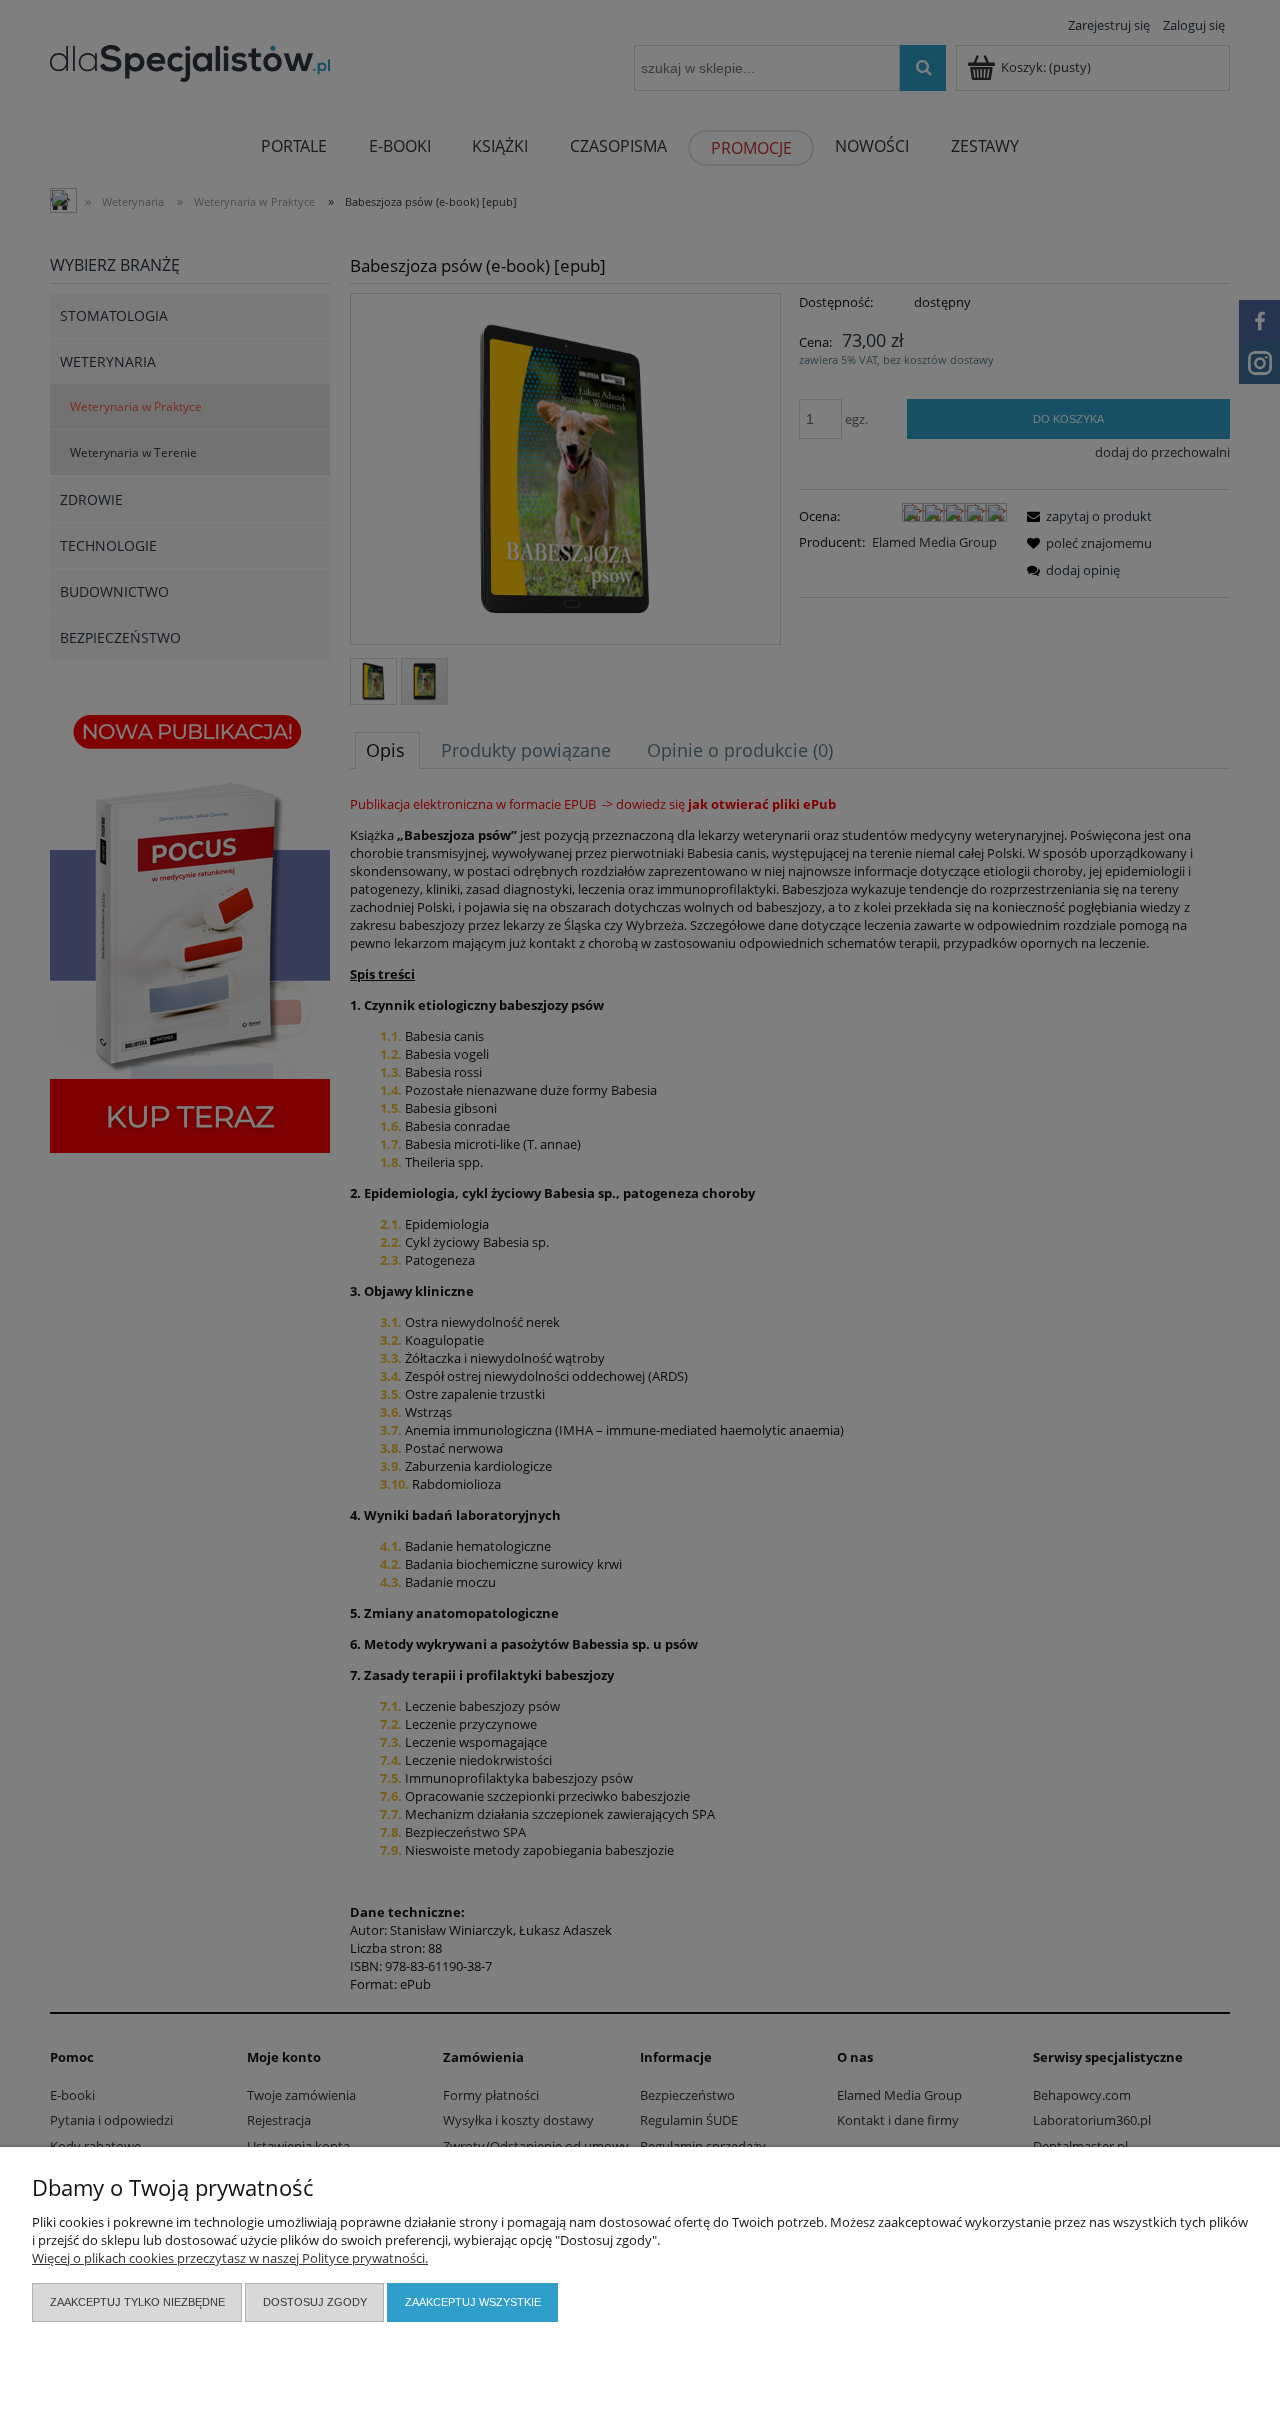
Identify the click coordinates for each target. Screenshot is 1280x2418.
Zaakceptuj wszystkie (473, 2302)
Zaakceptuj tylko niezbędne (137, 2302)
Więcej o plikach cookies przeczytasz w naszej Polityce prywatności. (230, 2258)
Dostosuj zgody (315, 2302)
